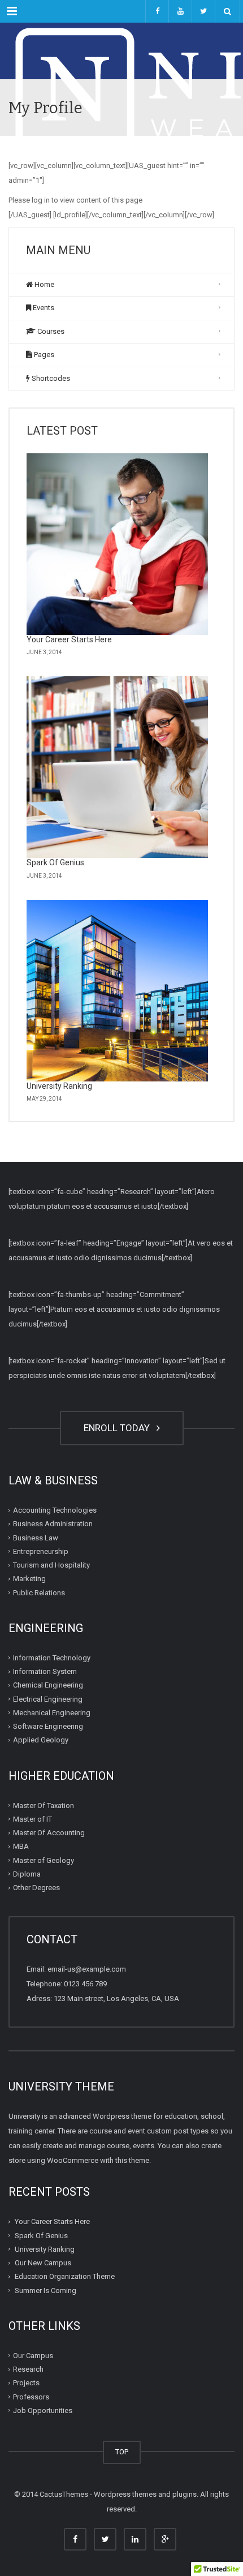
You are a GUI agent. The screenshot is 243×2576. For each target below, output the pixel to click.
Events (43, 308)
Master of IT (32, 1819)
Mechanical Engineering (52, 1713)
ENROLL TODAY (119, 1428)
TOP (122, 2452)
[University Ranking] (117, 991)
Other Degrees (36, 1888)
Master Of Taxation (44, 1805)
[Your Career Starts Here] (117, 544)
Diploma (27, 1874)
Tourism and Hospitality (51, 1565)
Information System (45, 1671)
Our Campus (33, 2356)
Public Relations (39, 1592)
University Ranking (59, 1086)
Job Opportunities (43, 2410)
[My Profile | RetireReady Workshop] (121, 51)
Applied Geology (41, 1740)
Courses (50, 331)
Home (44, 284)
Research (28, 2369)
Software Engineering (48, 1726)
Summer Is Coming (45, 2290)
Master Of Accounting (49, 1833)
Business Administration (53, 1524)
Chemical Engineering (48, 1685)
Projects (26, 2383)
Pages (43, 355)
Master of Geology (44, 1860)
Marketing (29, 1579)
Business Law (36, 1537)
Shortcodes (50, 378)
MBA (21, 1846)
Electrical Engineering (48, 1699)
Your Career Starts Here (69, 639)
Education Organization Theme (65, 2276)
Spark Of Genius (55, 862)
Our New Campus (43, 2263)
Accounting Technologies (55, 1510)
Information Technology (52, 1658)
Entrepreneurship (41, 1551)
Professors (31, 2396)
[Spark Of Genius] (117, 767)
